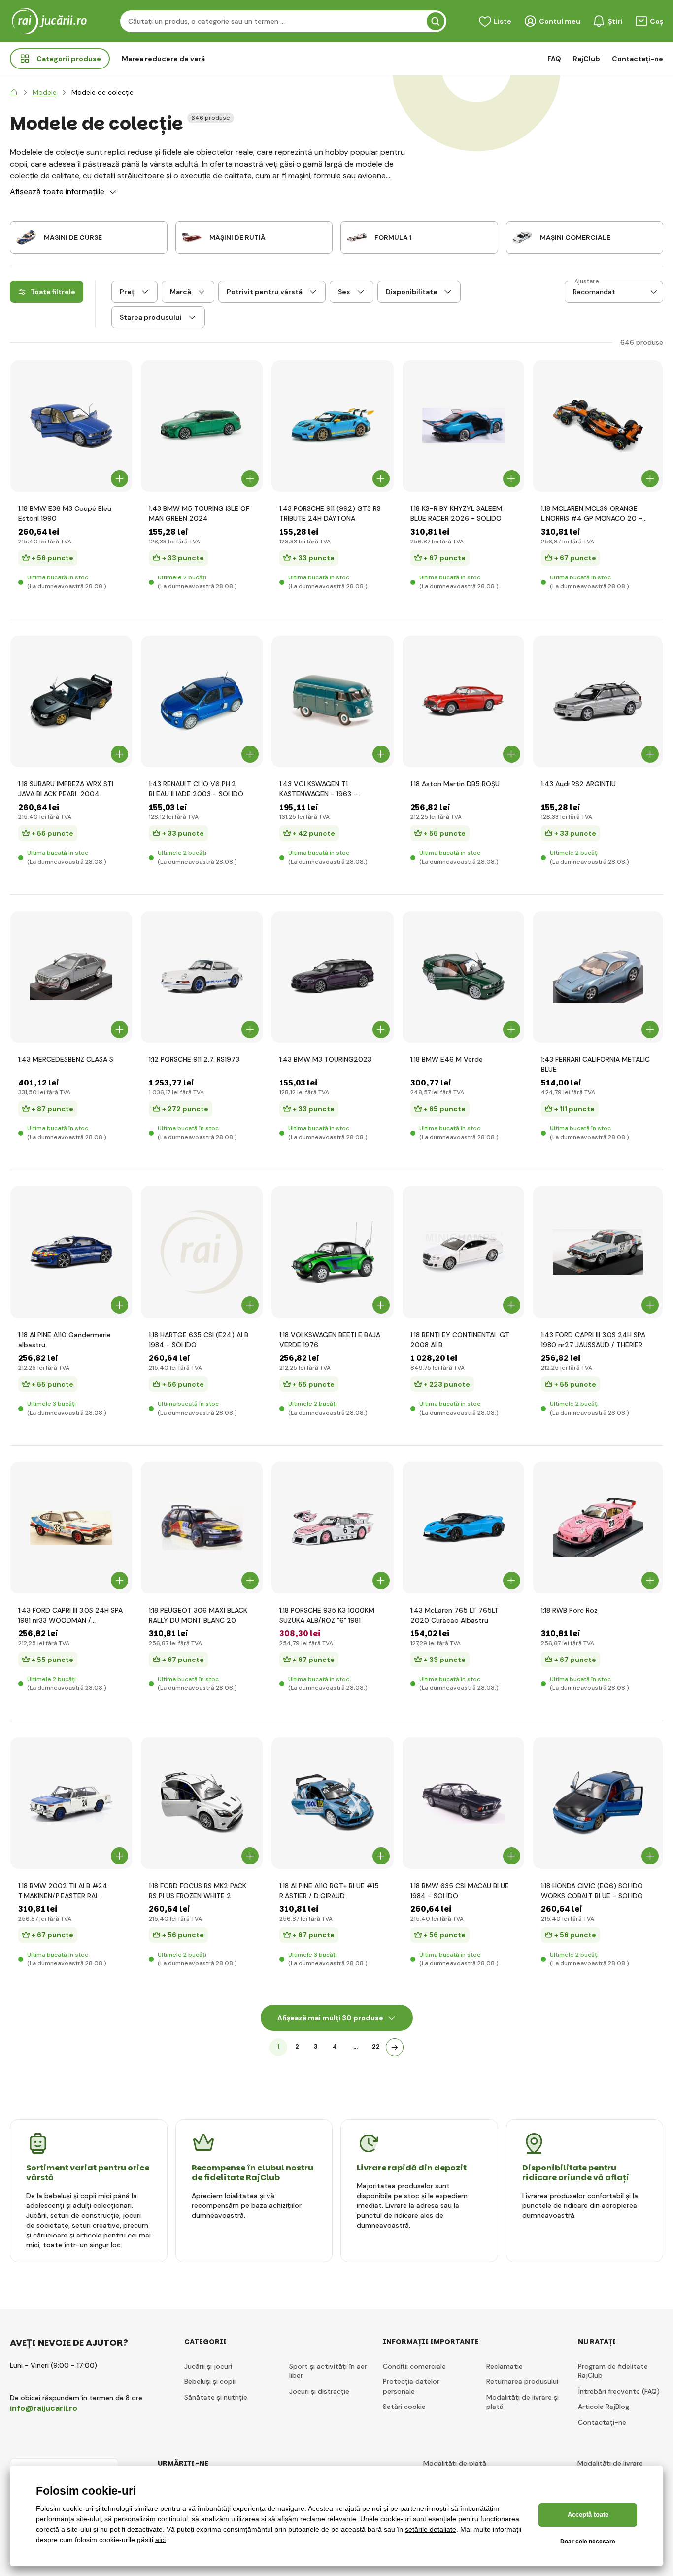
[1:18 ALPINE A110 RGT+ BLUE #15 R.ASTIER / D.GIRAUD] (332, 1803)
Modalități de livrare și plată (522, 2402)
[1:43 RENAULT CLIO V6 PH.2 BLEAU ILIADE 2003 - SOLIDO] (202, 701)
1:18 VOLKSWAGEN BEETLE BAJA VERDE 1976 (330, 1340)
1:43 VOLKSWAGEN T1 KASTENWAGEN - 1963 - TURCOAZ (318, 789)
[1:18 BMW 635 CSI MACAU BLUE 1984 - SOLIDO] (463, 1803)
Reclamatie (505, 2366)
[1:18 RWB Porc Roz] (598, 1528)
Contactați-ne (638, 59)
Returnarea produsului (522, 2381)
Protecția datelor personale (411, 2386)
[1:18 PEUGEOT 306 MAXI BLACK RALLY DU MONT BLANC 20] (202, 1528)
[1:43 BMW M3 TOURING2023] (332, 977)
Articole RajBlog (604, 2407)
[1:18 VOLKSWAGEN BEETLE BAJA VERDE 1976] (332, 1252)
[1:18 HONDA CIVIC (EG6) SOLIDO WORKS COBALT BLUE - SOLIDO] (598, 1803)
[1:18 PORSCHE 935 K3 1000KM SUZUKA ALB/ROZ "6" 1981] (332, 1528)
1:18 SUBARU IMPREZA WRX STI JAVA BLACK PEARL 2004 (66, 789)
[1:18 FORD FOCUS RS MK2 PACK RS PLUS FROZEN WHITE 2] (202, 1803)
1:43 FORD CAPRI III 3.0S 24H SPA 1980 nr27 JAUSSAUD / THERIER (593, 1340)
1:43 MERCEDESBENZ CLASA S (66, 1059)
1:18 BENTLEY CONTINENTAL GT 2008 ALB (460, 1340)
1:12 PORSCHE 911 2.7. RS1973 (194, 1059)
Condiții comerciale (414, 2366)
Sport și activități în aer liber (328, 2371)
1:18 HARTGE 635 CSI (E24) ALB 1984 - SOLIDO (199, 1340)
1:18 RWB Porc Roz (569, 1610)
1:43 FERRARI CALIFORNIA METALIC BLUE (595, 1064)
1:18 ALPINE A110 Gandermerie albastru (65, 1340)
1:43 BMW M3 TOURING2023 (325, 1059)
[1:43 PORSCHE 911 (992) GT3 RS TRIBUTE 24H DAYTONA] (332, 426)
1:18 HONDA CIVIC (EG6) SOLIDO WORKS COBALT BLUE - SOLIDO (592, 1891)
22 (376, 2047)
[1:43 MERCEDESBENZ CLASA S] (71, 977)
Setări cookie (404, 2407)
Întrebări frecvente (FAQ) (619, 2391)
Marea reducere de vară (163, 59)
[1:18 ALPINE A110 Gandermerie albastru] (71, 1252)
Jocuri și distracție (319, 2391)
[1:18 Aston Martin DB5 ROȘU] (463, 701)
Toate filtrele (53, 292)
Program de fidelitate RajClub (613, 2371)
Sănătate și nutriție (216, 2397)
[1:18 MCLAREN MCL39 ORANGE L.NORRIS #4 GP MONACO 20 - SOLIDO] (598, 426)
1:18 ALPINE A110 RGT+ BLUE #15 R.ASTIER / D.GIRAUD (329, 1891)
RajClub (587, 59)
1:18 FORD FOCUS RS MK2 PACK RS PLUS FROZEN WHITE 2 (198, 1891)
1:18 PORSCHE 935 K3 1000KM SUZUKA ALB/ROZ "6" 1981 (327, 1615)
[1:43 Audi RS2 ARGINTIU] (598, 701)
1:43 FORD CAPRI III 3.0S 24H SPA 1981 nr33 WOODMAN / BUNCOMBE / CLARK (70, 1615)
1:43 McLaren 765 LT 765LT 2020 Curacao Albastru (454, 1615)
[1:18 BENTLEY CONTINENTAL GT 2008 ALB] (463, 1252)
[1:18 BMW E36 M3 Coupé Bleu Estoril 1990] (71, 426)
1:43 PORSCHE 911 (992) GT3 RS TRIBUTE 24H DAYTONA (330, 513)
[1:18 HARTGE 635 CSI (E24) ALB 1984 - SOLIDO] (202, 1252)
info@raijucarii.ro (44, 2408)
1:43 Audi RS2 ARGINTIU (578, 784)
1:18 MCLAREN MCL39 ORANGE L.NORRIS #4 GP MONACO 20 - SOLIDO (592, 514)
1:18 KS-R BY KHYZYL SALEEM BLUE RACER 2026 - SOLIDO (456, 513)
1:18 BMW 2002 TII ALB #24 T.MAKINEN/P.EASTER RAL (63, 1891)
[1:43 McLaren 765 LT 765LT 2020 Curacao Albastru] (463, 1528)
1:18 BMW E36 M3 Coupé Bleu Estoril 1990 (65, 513)
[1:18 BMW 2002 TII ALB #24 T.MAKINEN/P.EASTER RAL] (71, 1803)
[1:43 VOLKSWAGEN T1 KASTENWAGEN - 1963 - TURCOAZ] (332, 701)
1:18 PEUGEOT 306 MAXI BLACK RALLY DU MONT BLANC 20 (198, 1615)
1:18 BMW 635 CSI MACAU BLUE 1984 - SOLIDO (460, 1891)
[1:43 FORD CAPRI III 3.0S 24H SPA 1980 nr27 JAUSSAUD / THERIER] (598, 1252)
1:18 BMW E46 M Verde (447, 1059)
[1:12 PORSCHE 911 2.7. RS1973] (202, 977)
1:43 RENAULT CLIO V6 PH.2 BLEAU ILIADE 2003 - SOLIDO (196, 789)
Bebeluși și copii (210, 2381)
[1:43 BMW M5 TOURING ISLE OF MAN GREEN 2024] (202, 426)
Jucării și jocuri (208, 2366)
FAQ (554, 59)
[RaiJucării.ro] (14, 92)
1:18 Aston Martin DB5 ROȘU (455, 784)
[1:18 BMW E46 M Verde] (463, 977)
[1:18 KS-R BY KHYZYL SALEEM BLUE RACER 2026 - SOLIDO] (463, 426)
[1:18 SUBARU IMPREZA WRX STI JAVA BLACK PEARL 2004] (71, 701)
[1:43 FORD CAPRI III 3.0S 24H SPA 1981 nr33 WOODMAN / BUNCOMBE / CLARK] (71, 1528)
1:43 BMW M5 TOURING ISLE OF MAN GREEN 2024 (199, 513)
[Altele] (395, 2047)
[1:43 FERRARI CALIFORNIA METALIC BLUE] (598, 977)
